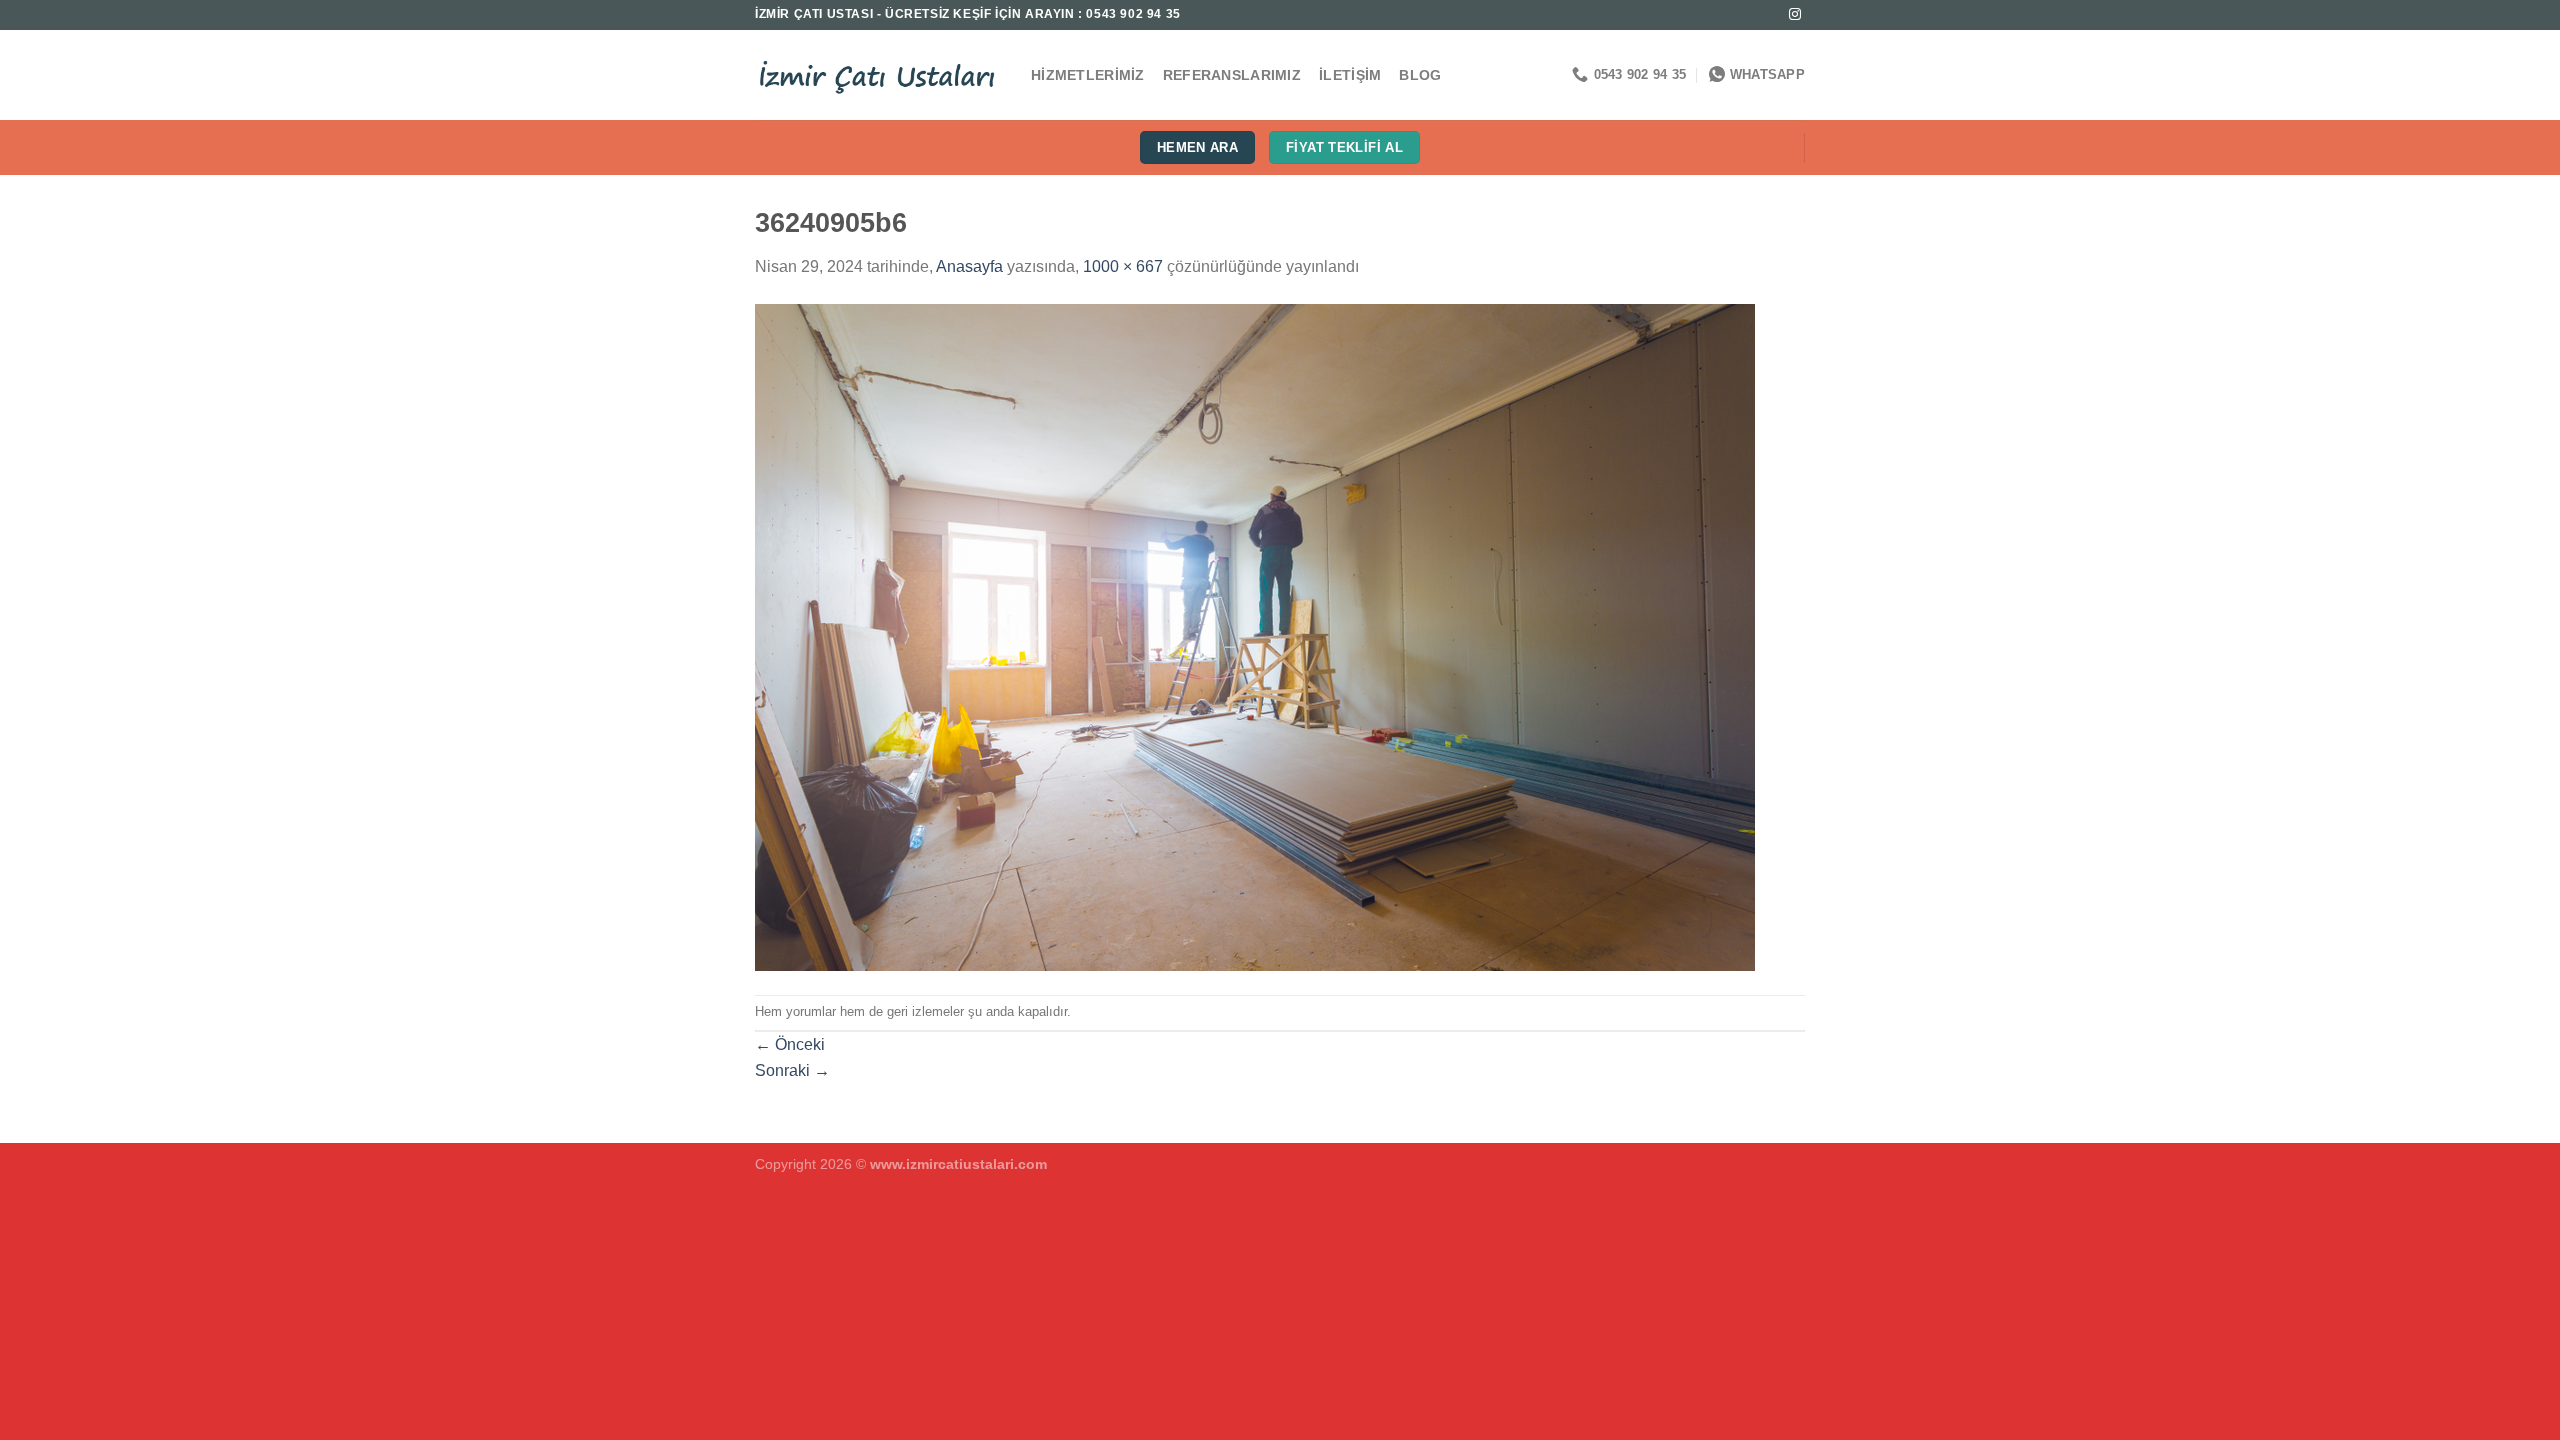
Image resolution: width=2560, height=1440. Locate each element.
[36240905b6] (1255, 635)
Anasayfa (969, 266)
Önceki (790, 1044)
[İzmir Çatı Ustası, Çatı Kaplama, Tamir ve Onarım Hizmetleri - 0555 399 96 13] (878, 75)
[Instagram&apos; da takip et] (1795, 15)
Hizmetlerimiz (1088, 75)
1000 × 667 (1123, 266)
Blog (1420, 75)
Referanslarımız (1232, 75)
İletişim (1350, 75)
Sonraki (792, 1070)
